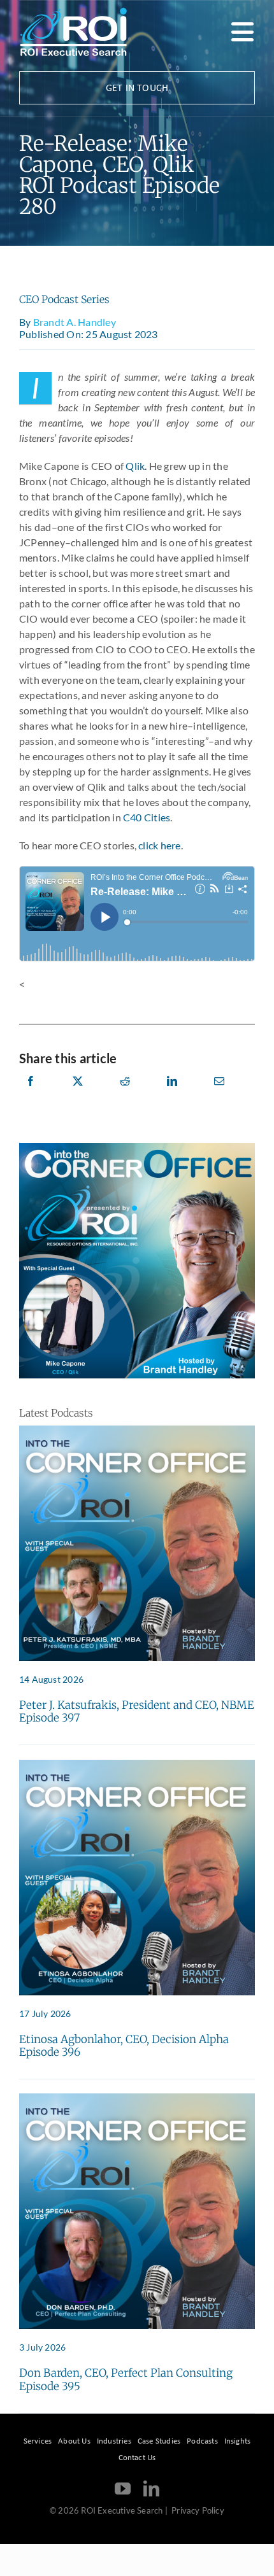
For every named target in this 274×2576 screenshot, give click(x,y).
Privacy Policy (198, 2510)
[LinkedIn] (172, 1095)
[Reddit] (125, 1095)
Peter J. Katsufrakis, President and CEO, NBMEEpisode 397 (137, 1711)
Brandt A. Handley (75, 322)
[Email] (219, 1095)
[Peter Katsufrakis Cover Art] (137, 1430)
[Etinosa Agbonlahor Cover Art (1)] (137, 1765)
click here (159, 845)
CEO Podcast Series (64, 299)
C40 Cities (147, 817)
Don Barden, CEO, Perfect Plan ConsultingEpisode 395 (126, 2379)
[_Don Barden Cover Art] (137, 2098)
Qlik (135, 466)
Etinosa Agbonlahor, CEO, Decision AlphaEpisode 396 (124, 2046)
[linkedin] (151, 2488)
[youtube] (123, 2488)
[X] (78, 1095)
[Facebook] (31, 1095)
